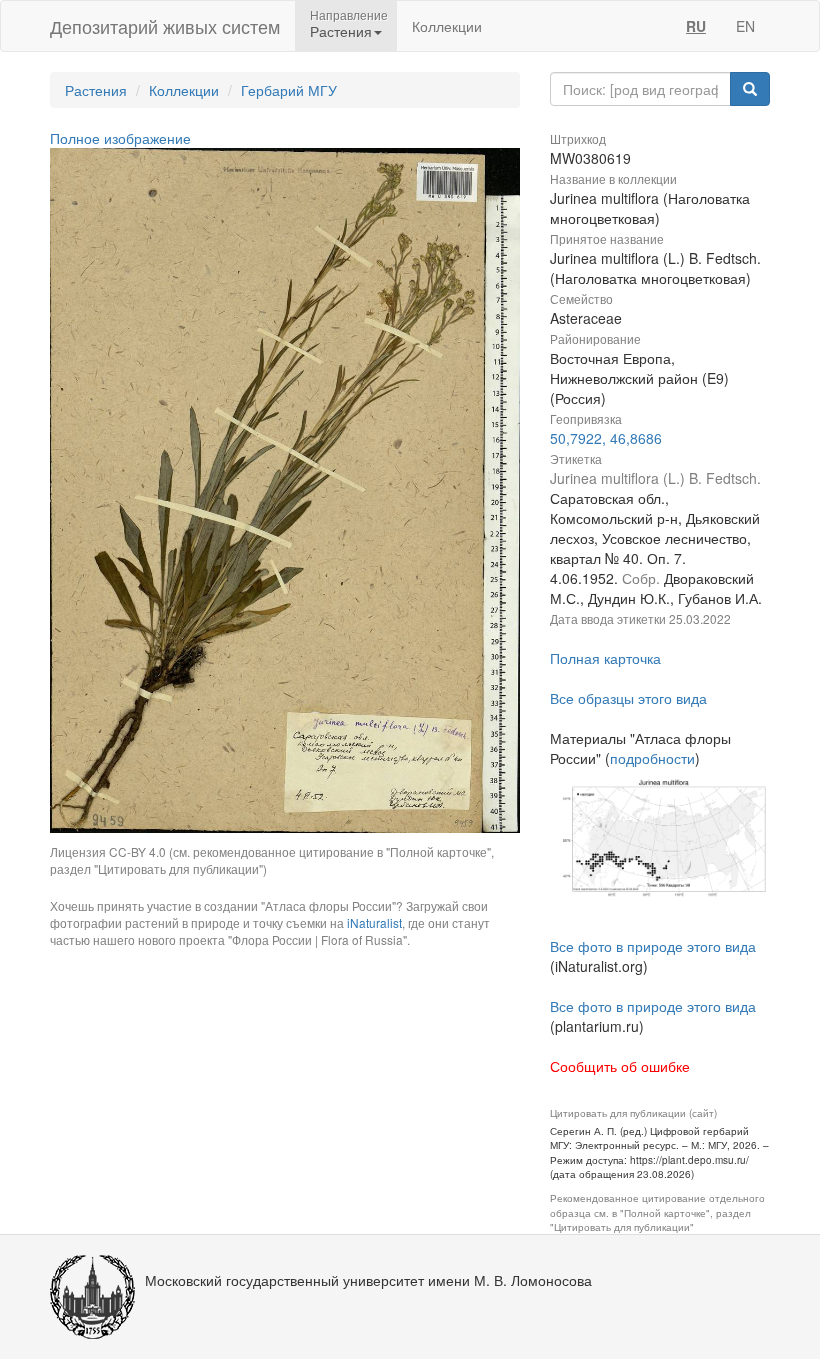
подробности (652, 758)
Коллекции (447, 26)
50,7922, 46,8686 (606, 438)
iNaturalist (374, 922)
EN (745, 26)
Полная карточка (605, 658)
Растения (96, 90)
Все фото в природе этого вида (653, 946)
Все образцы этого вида (628, 698)
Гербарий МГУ (289, 90)
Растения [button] (341, 31)
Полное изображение (120, 138)
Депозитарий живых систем (165, 26)
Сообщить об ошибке (620, 1066)
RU (696, 26)
